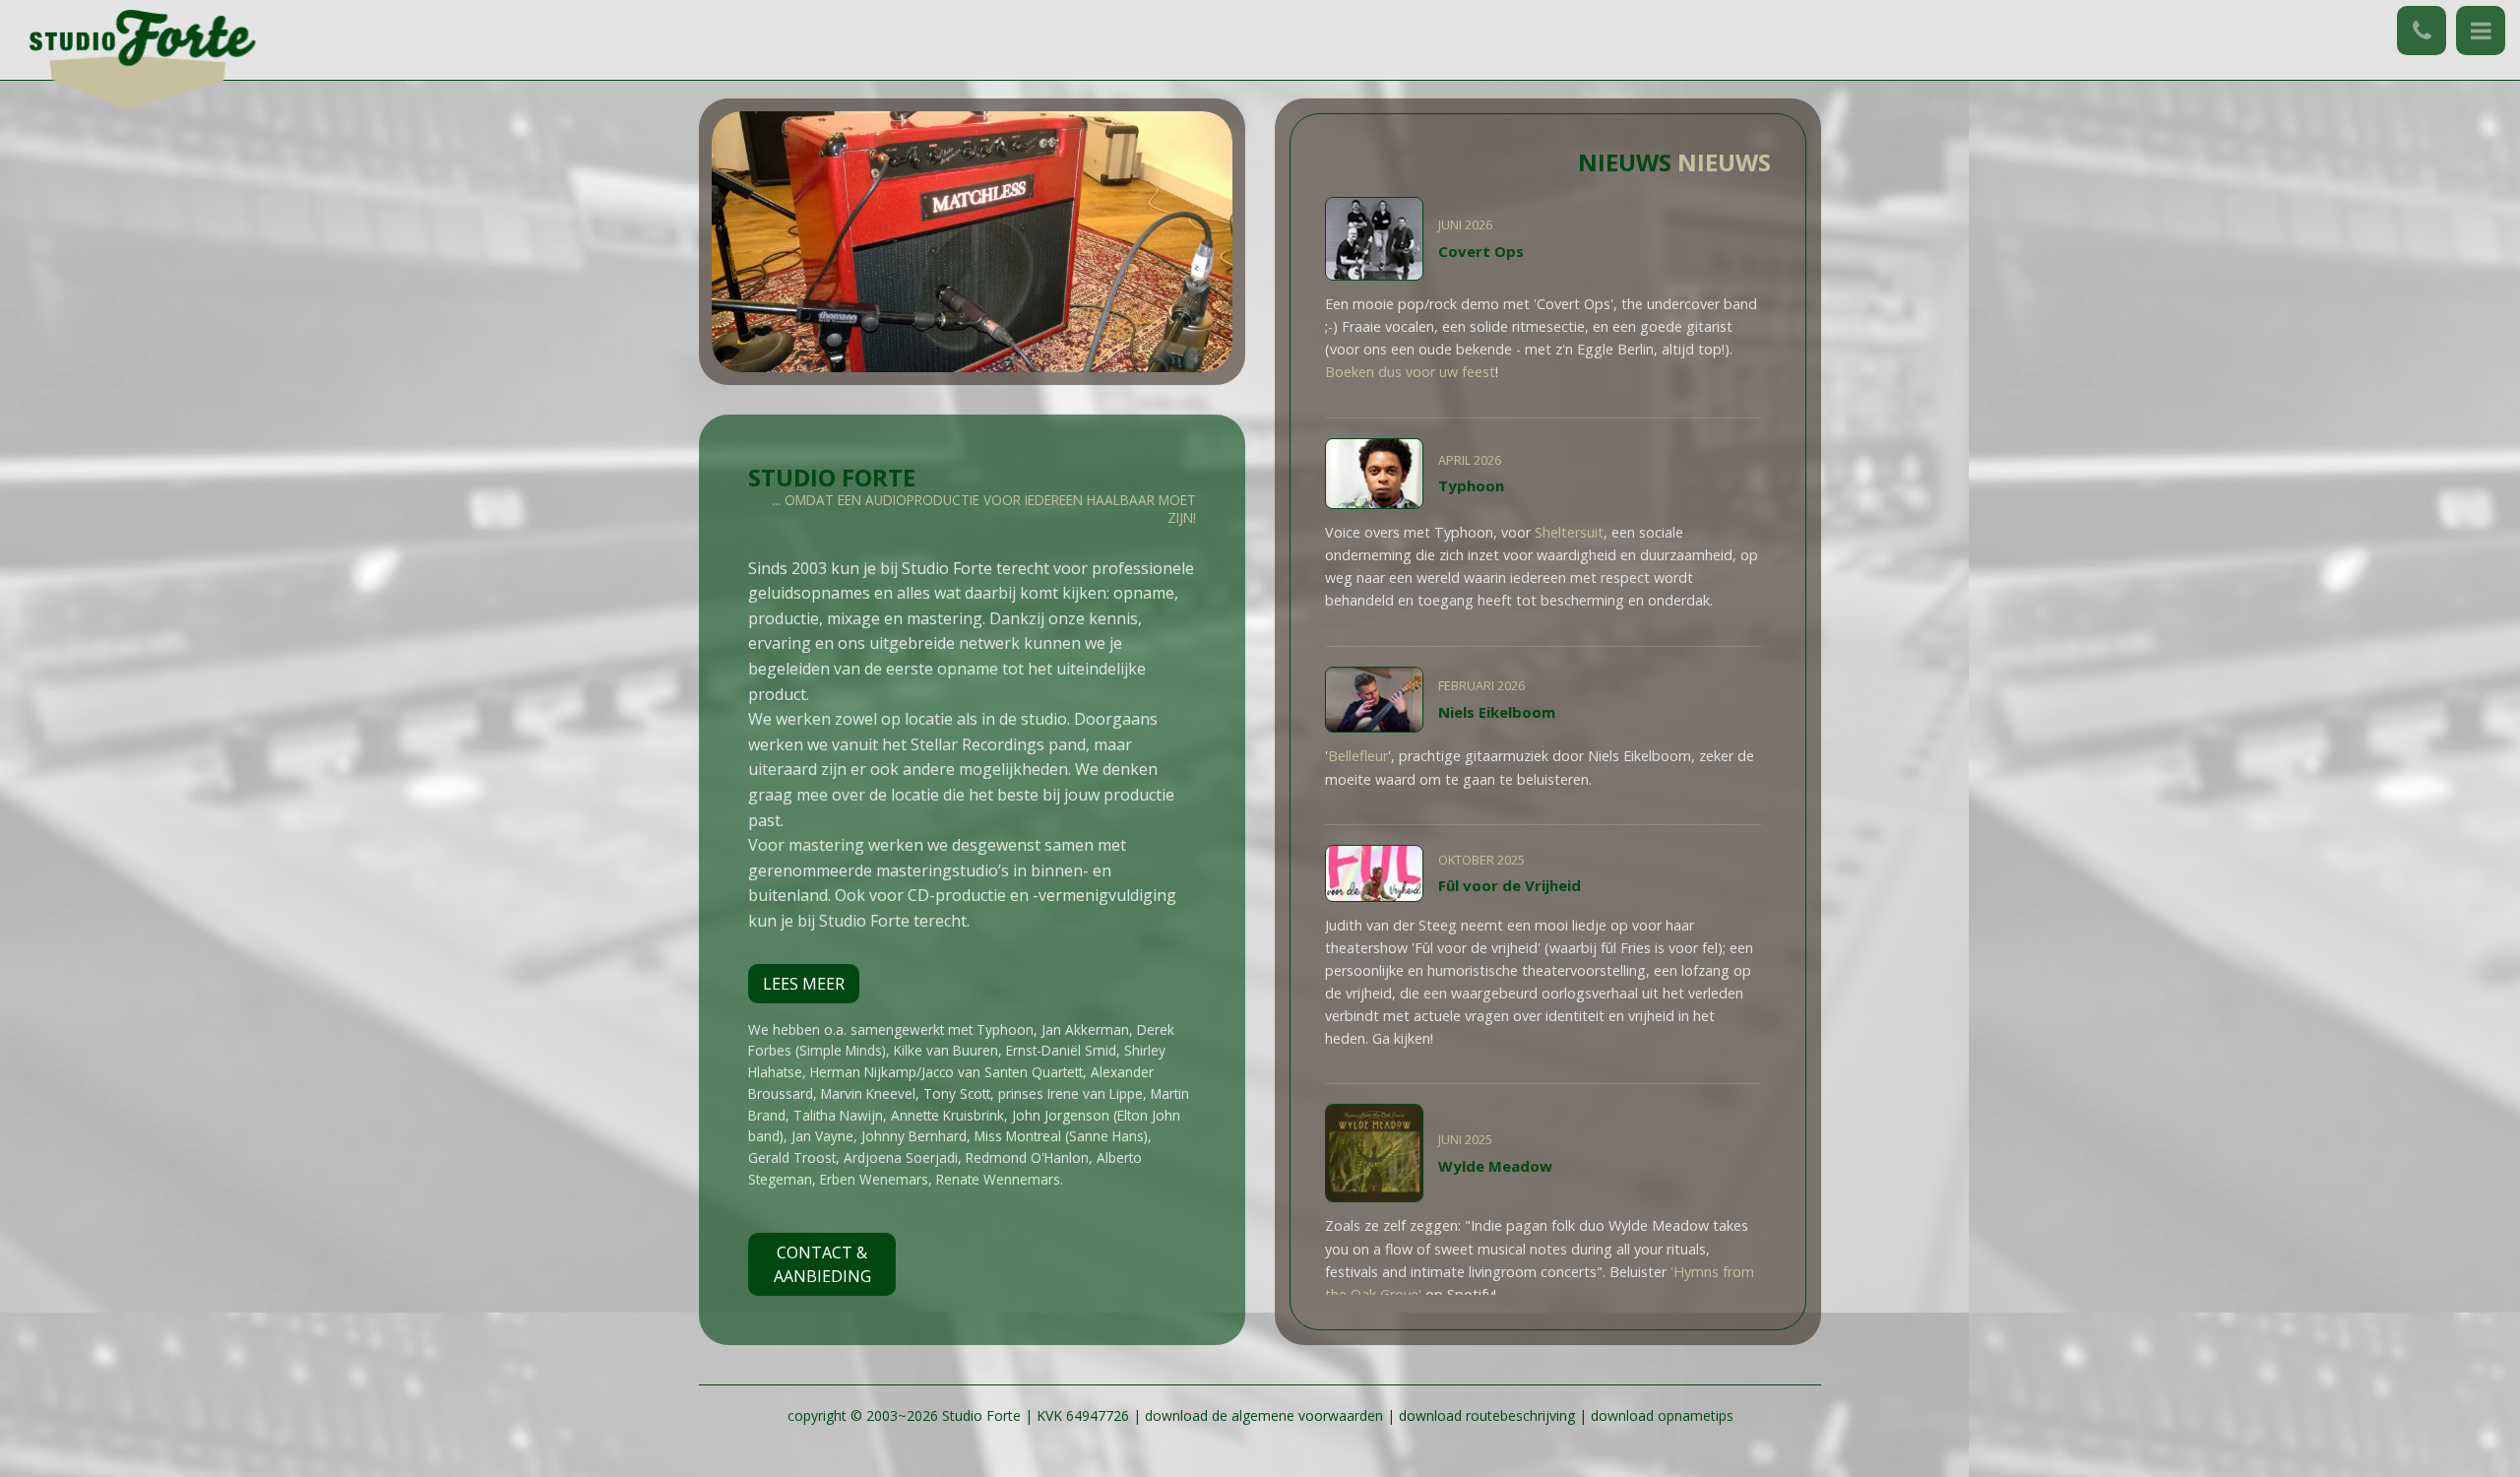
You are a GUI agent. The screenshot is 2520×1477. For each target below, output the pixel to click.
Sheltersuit (1569, 532)
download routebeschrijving (1487, 1415)
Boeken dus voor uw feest (1410, 372)
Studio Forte (981, 1415)
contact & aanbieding (822, 1264)
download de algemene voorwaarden (1266, 1415)
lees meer (804, 984)
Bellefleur (1358, 756)
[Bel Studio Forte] (2422, 31)
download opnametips (1662, 1415)
